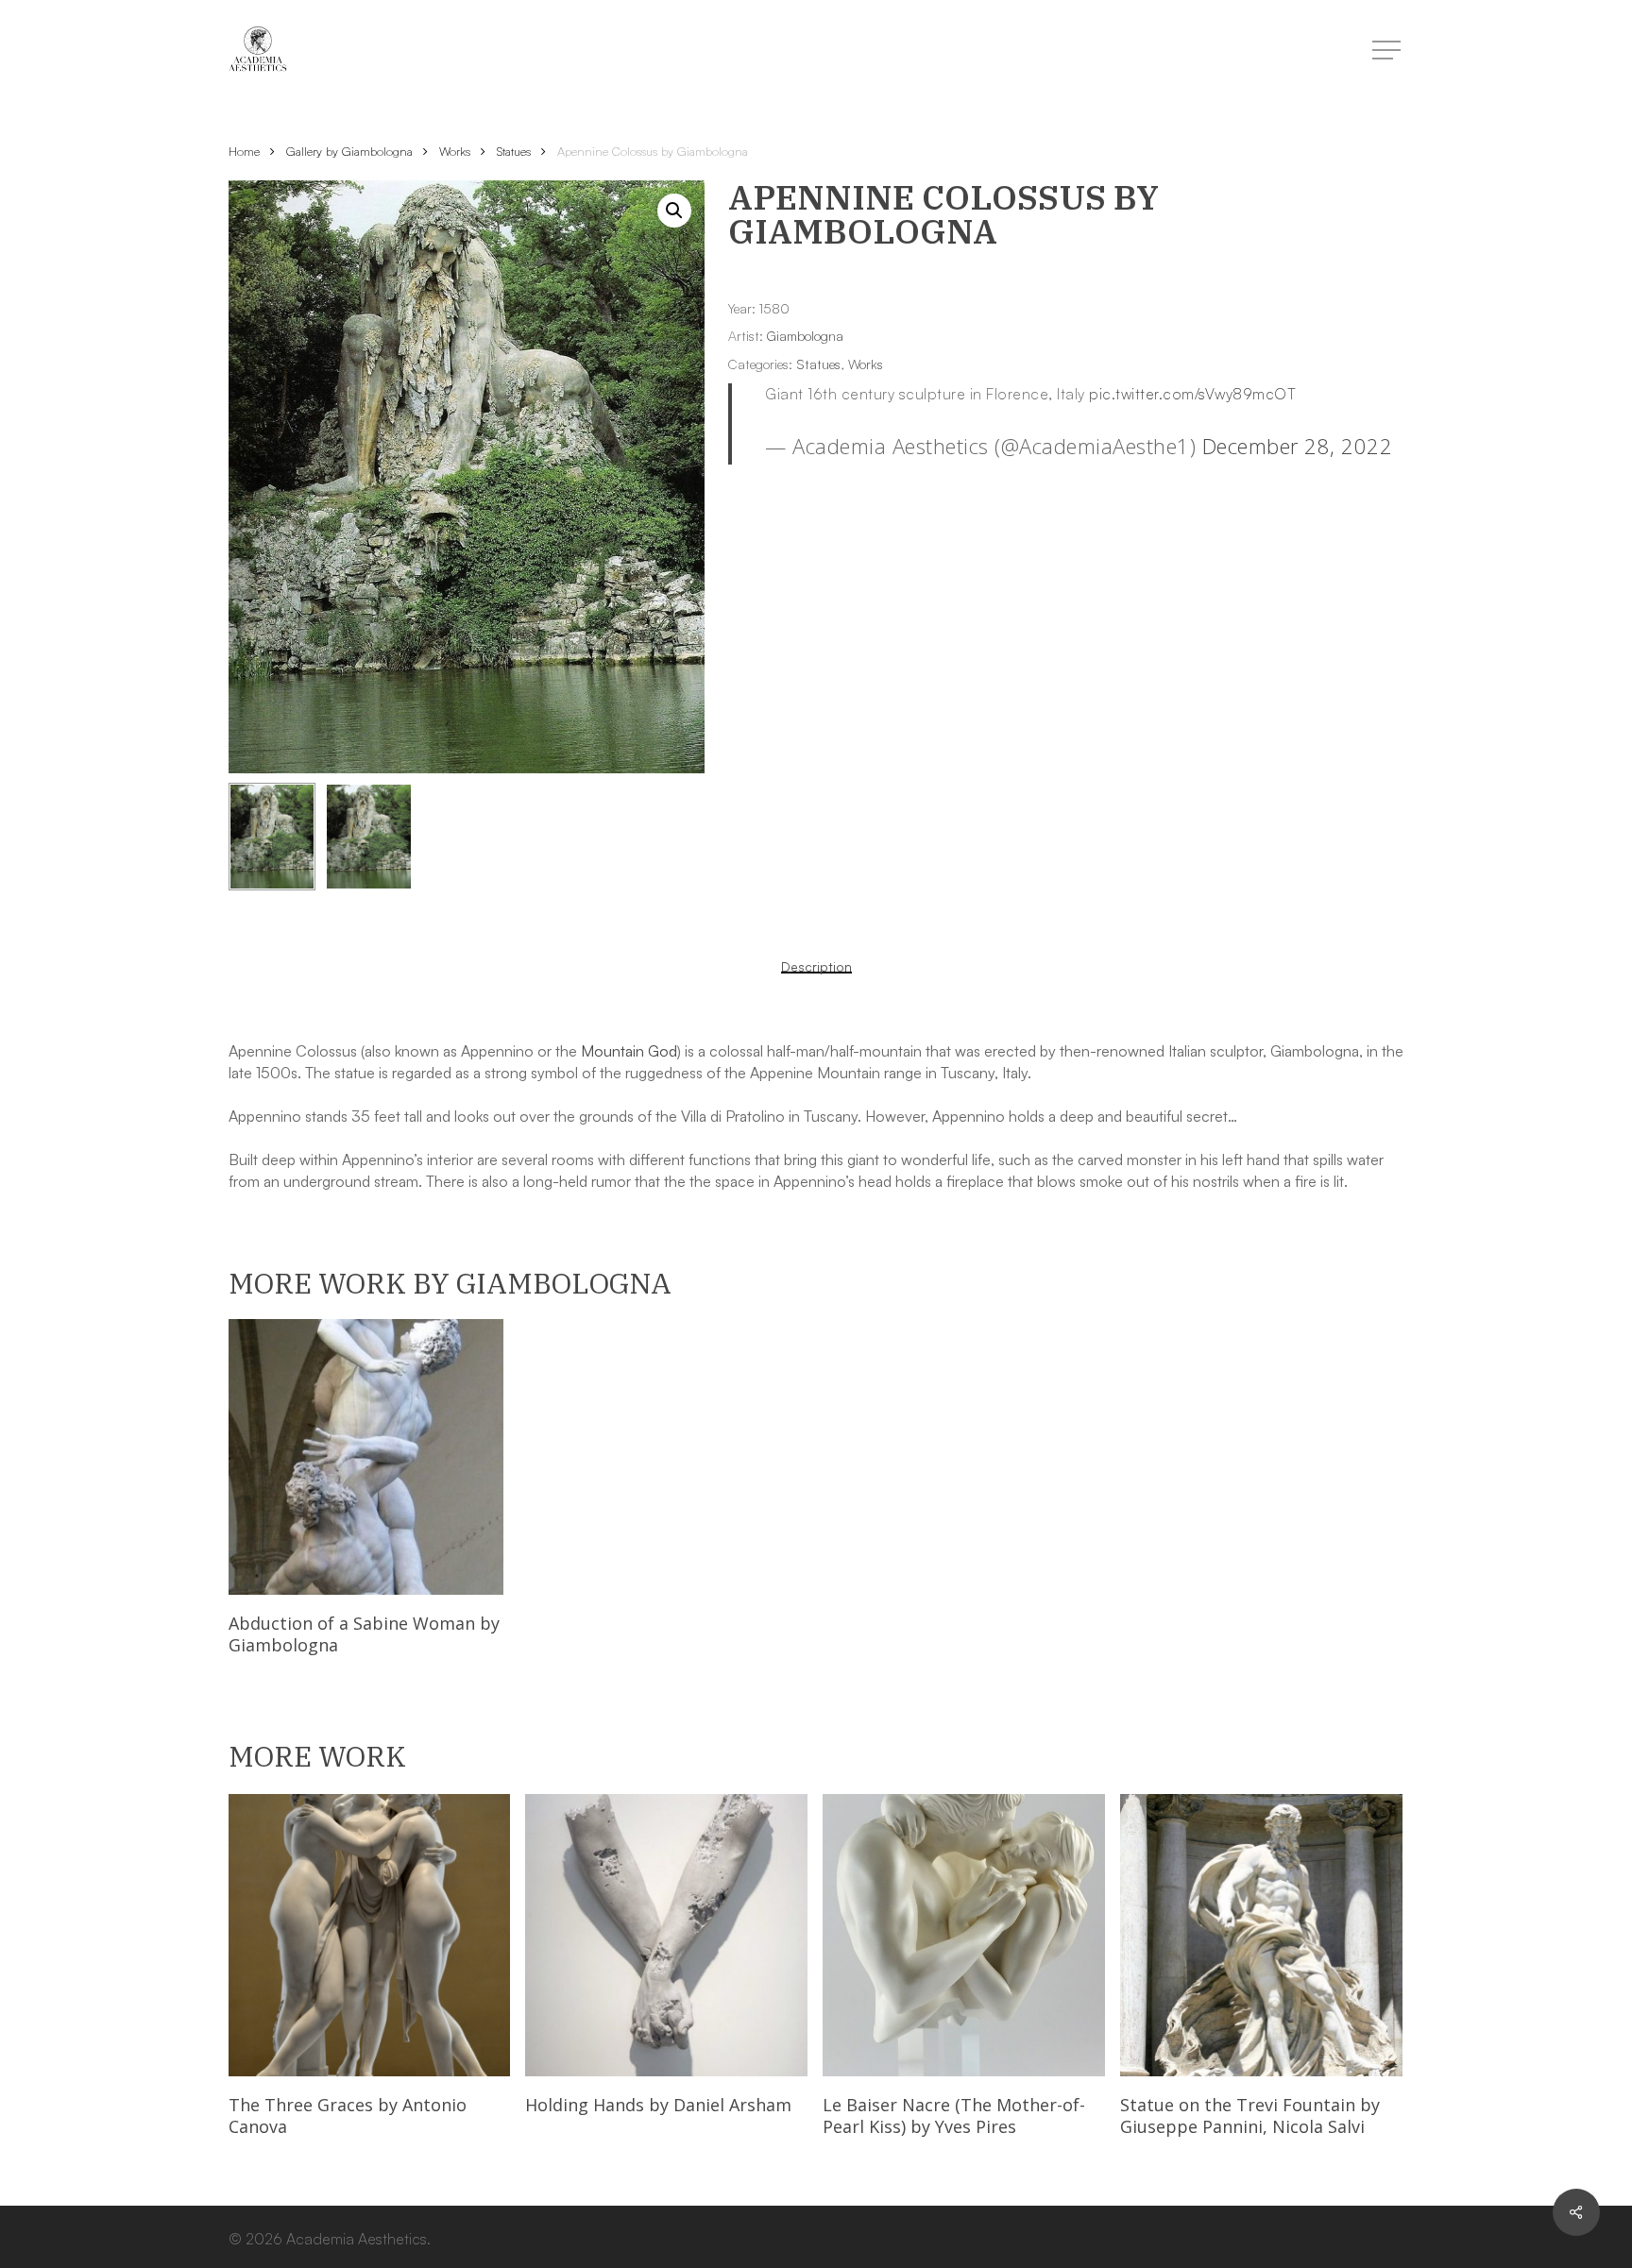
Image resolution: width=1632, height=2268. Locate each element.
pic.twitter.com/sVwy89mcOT (1192, 394)
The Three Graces (348, 2116)
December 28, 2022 (1298, 446)
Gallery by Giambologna (349, 151)
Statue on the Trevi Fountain (1250, 2116)
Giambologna (805, 336)
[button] (674, 211)
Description (816, 967)
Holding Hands (658, 2105)
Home (244, 151)
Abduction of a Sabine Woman (364, 1634)
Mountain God (629, 1051)
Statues (514, 151)
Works (455, 151)
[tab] (816, 967)
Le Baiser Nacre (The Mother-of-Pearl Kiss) (954, 2116)
